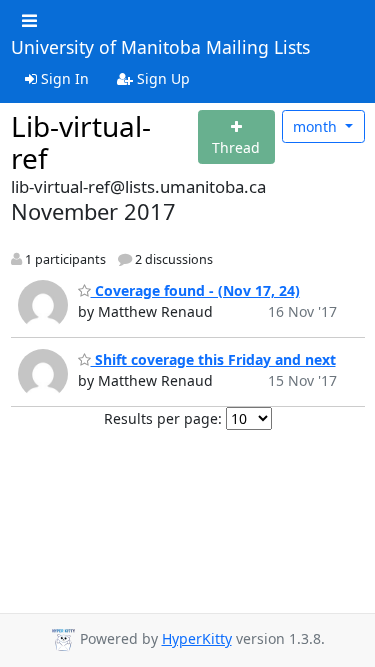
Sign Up (161, 78)
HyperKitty (197, 638)
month (317, 126)
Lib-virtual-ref (81, 142)
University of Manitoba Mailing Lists (160, 48)
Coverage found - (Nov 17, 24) (195, 290)
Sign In (63, 78)
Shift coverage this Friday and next (213, 359)
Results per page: (163, 418)
